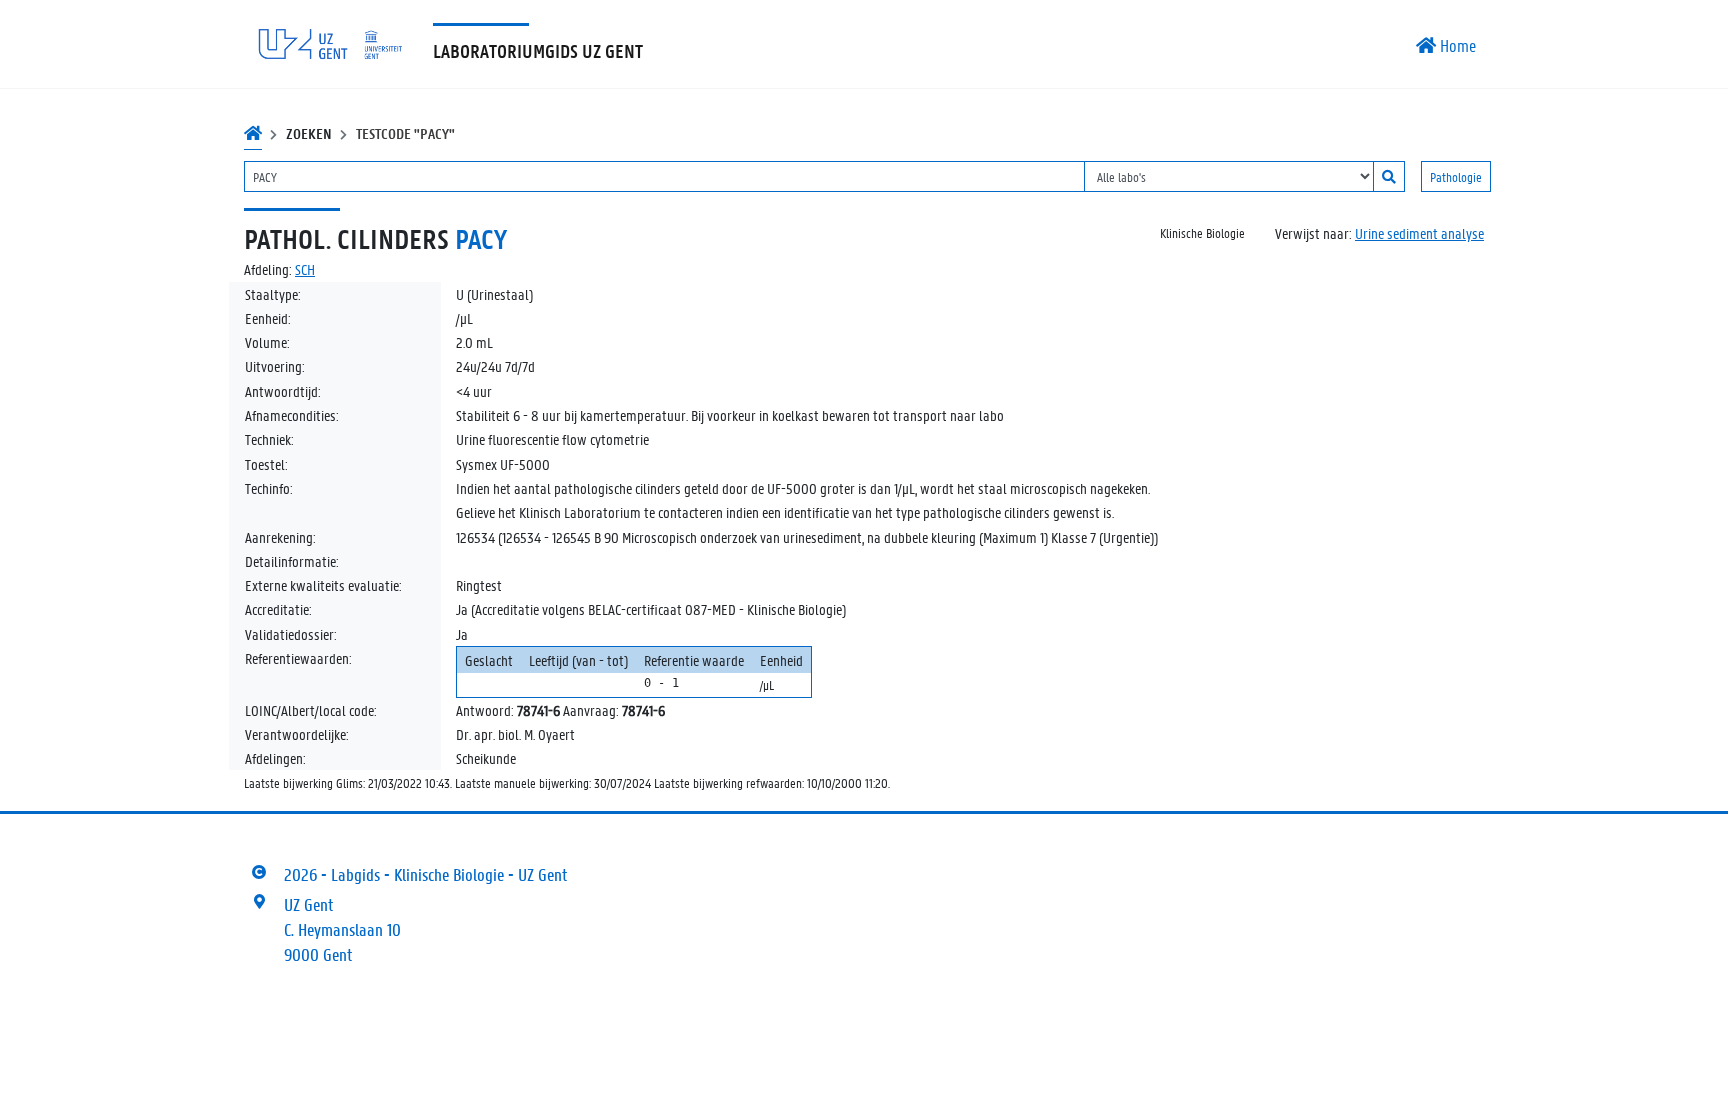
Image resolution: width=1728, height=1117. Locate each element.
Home (1456, 45)
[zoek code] (1389, 176)
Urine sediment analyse (1419, 233)
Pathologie (1456, 176)
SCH (305, 269)
